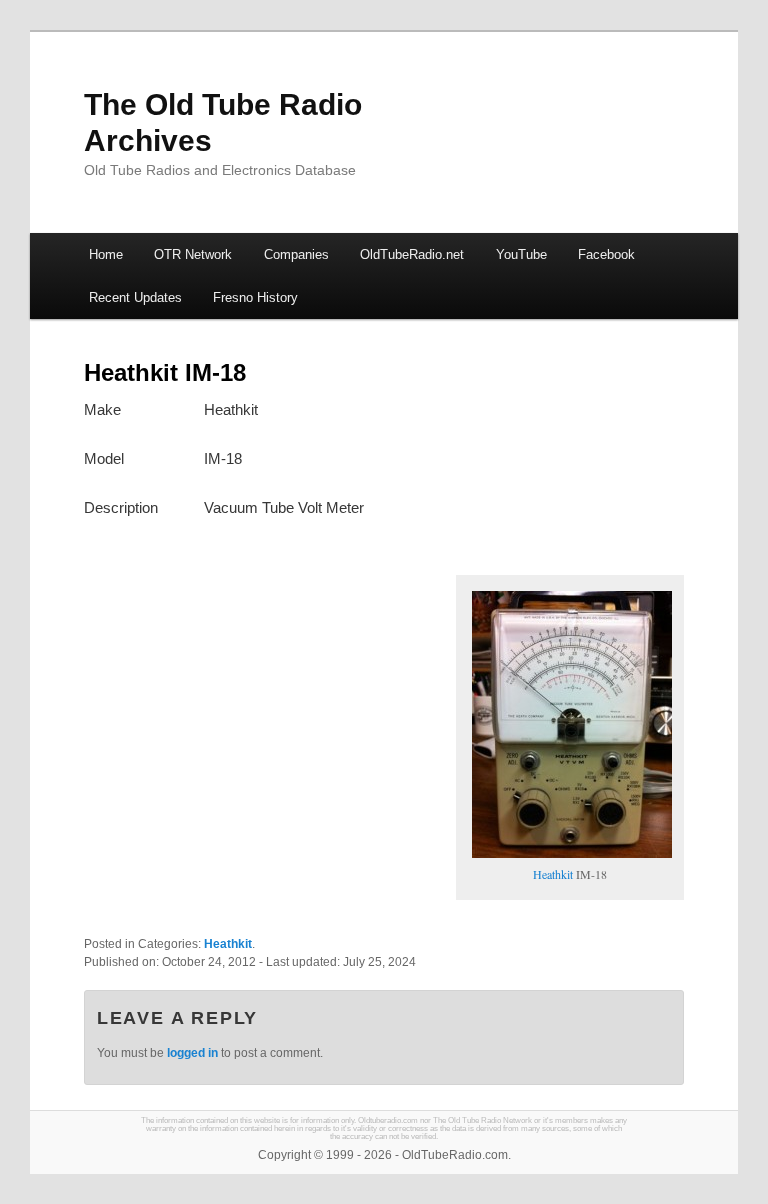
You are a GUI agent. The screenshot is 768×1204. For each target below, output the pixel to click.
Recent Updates (135, 297)
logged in (192, 1053)
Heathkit (553, 874)
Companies (296, 254)
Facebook (606, 254)
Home (106, 254)
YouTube (521, 254)
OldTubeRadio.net (412, 254)
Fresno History (255, 297)
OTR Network (193, 254)
